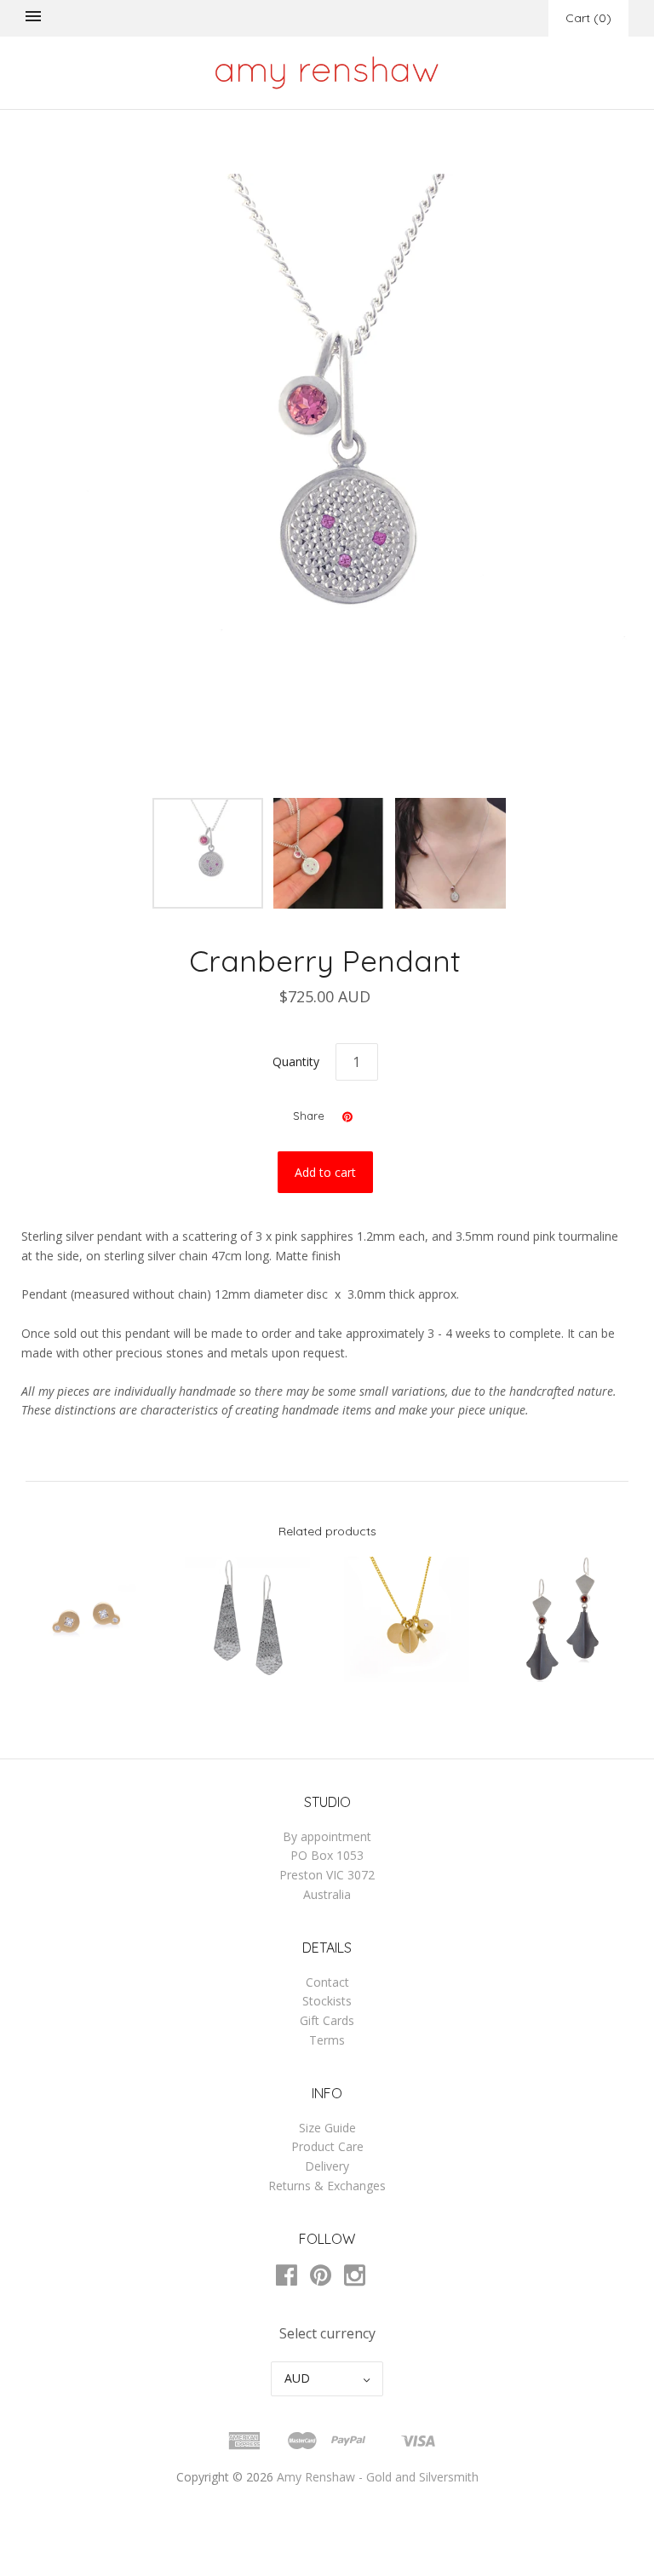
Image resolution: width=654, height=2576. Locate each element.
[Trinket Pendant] (407, 1619)
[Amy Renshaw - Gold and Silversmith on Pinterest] (327, 2278)
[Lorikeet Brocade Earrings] (566, 1619)
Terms (327, 2040)
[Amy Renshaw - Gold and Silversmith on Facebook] (293, 2278)
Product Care (327, 2146)
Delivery (327, 2166)
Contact (327, 1982)
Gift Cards (327, 2020)
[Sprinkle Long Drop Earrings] (247, 1619)
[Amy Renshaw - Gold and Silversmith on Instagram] (361, 2278)
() (588, 18)
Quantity (296, 1061)
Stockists (327, 2001)
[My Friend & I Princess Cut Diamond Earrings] (88, 1619)
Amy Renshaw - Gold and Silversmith (378, 2477)
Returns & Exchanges (327, 2186)
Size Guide (327, 2128)
